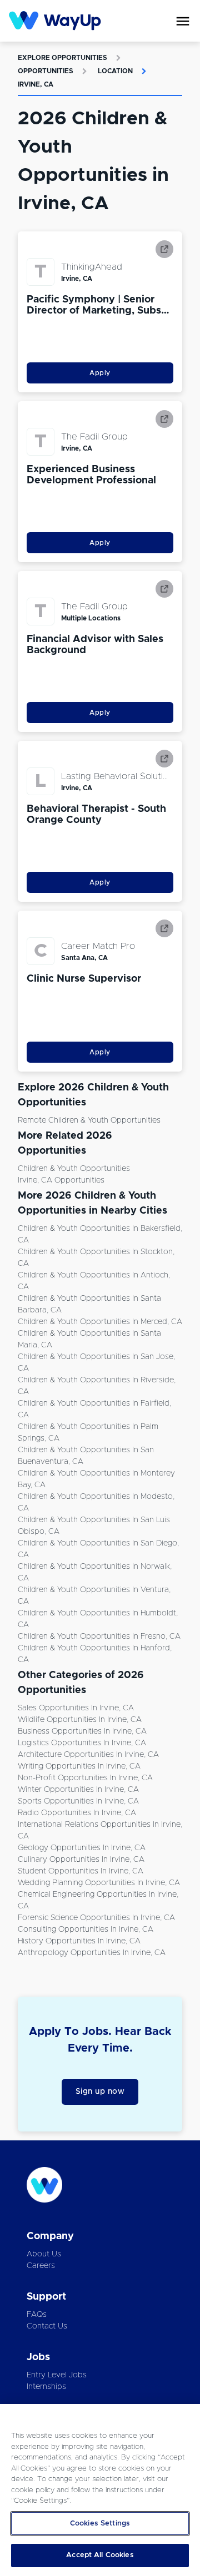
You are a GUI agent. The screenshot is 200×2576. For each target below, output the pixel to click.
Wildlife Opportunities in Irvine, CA (80, 1720)
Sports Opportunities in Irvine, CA (78, 1801)
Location (115, 71)
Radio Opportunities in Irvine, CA (77, 1813)
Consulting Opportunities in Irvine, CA (86, 1930)
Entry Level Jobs (57, 2375)
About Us (44, 2254)
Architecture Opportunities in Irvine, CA (88, 1755)
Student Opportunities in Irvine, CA (81, 1871)
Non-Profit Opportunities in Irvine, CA (85, 1778)
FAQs (37, 2315)
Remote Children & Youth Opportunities (89, 1120)
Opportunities (46, 71)
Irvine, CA (36, 84)
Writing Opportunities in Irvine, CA (79, 1766)
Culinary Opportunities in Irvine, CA (81, 1860)
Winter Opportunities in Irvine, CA (78, 1790)
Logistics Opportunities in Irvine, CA (82, 1743)
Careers (41, 2266)
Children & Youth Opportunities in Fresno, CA (99, 1636)
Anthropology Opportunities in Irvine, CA (92, 1953)
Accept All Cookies (100, 2555)
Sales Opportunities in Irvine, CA (76, 1708)
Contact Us (47, 2326)
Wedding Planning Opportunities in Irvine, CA (99, 1883)
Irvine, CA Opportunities (61, 1180)
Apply (100, 373)
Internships (46, 2387)
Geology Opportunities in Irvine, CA (82, 1848)
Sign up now (100, 2092)
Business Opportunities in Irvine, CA (82, 1731)
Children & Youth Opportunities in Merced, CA (100, 1322)
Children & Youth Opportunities (74, 1169)
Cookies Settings (100, 2524)
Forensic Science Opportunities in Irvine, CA (96, 1918)
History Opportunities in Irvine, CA (79, 1941)
